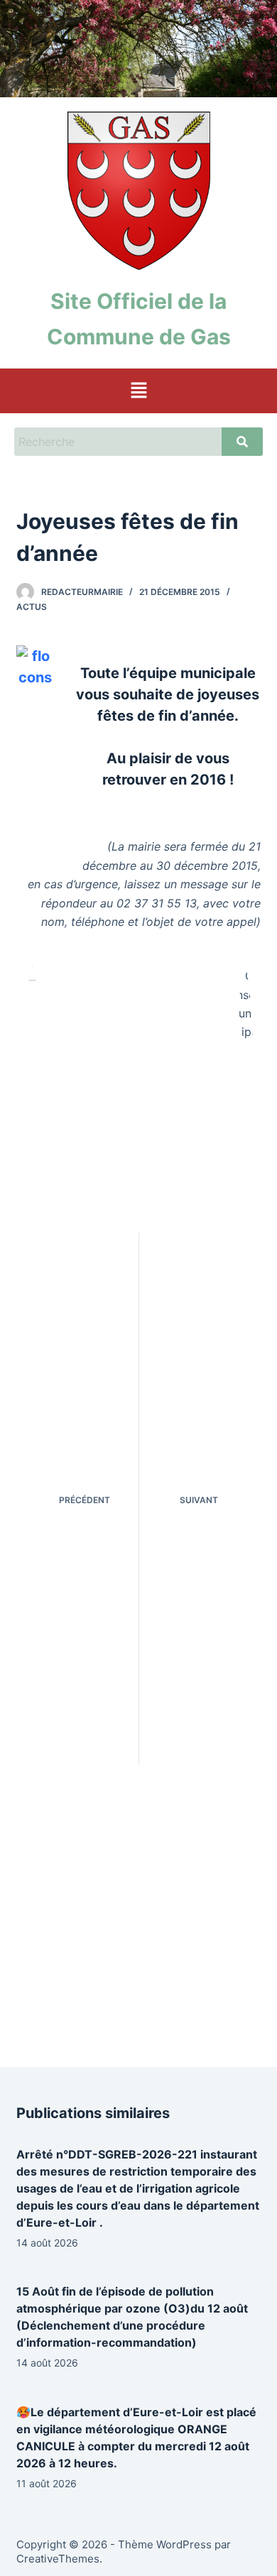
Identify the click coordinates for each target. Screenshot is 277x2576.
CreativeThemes (58, 2559)
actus (32, 607)
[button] (138, 391)
